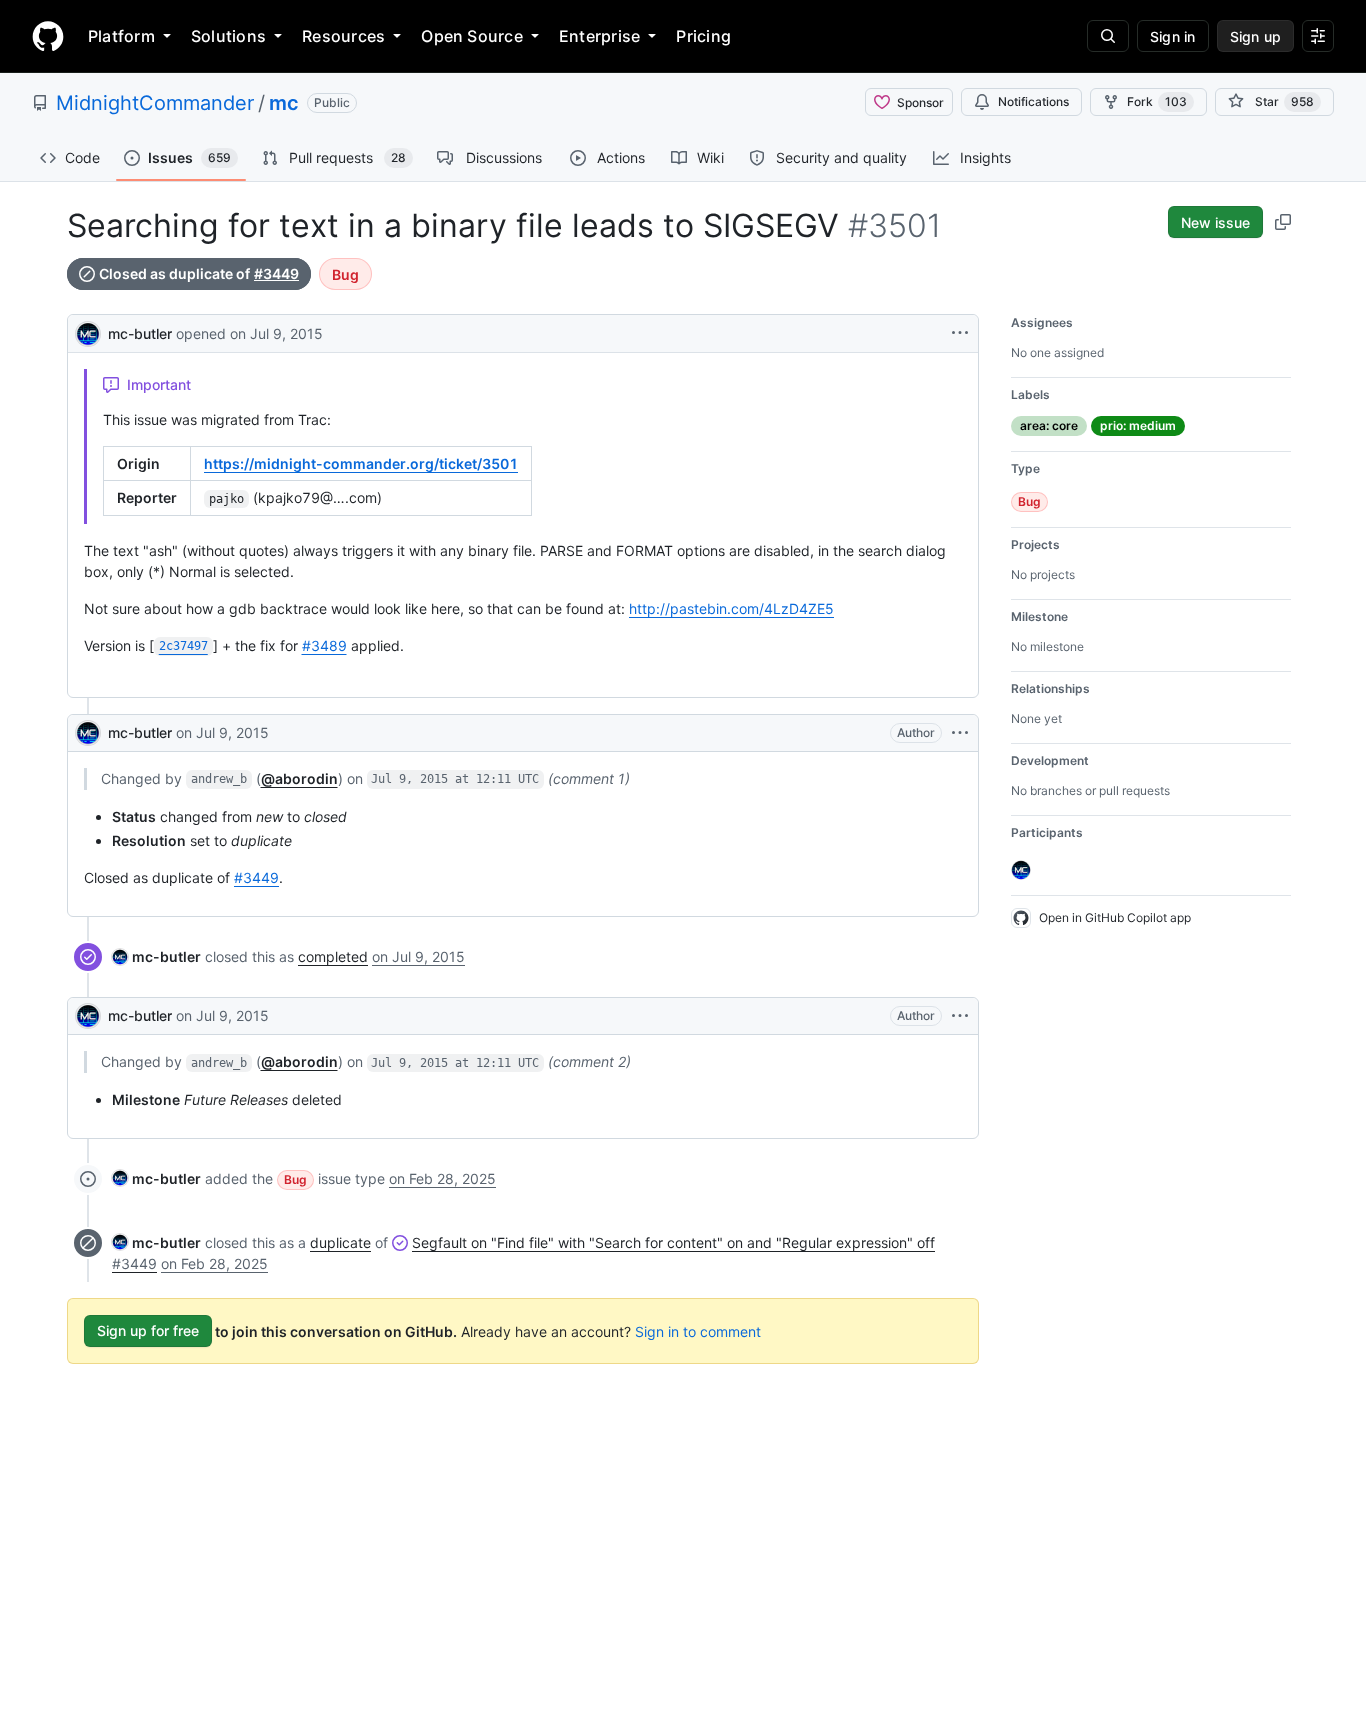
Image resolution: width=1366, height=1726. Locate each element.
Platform (121, 36)
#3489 (324, 645)
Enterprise (599, 36)
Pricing (703, 36)
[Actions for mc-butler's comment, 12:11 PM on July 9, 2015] (960, 733)
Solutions (228, 36)
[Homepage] (48, 36)
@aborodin (299, 778)
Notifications (1033, 101)
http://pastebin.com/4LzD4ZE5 (731, 608)
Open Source (472, 36)
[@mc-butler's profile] (88, 331)
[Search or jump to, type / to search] (1108, 36)
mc (284, 103)
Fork (1157, 101)
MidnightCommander (155, 103)
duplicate (340, 1242)
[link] (156, 956)
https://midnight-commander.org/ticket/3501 (361, 463)
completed (333, 956)
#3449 (276, 274)
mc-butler (140, 333)
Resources (343, 36)
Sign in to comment (698, 1330)
